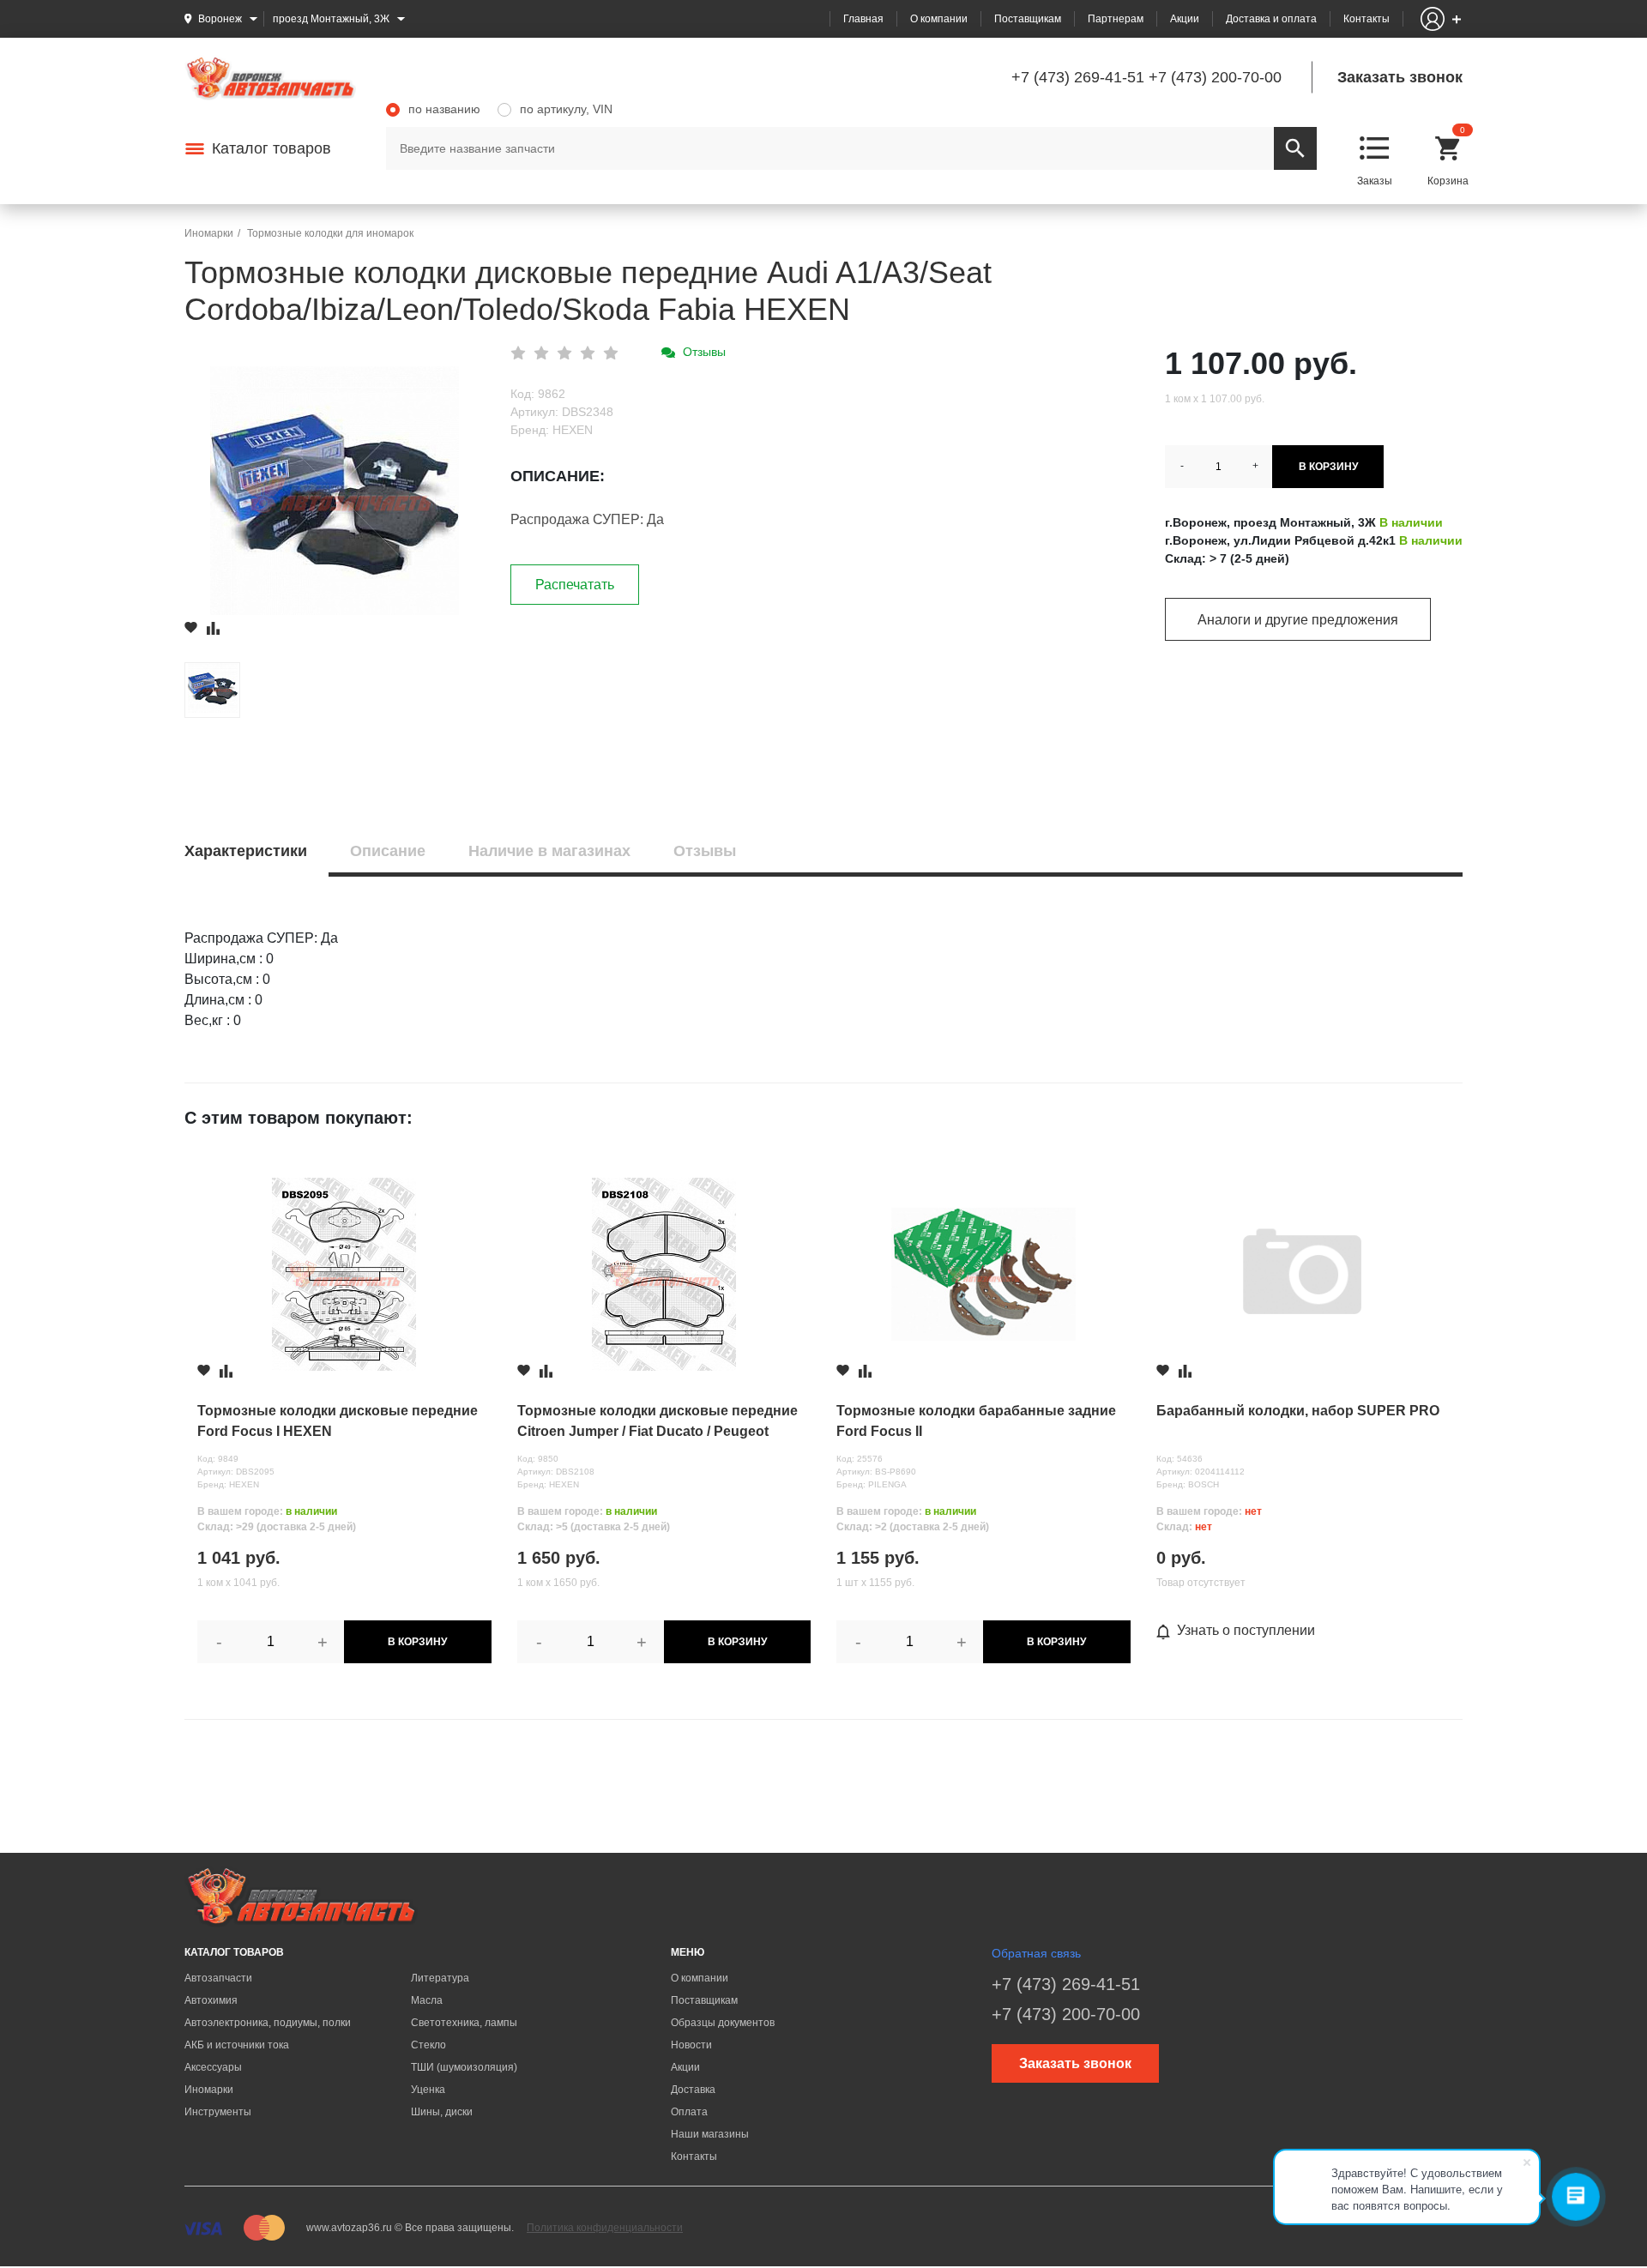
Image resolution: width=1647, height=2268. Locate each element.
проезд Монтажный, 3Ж (331, 19)
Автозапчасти (218, 1978)
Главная (863, 19)
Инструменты (218, 2112)
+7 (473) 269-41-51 (1078, 77)
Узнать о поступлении (1246, 1630)
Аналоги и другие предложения (1298, 620)
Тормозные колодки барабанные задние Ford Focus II (976, 1421)
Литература (440, 1978)
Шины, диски (442, 2112)
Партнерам (1116, 19)
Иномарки (209, 2090)
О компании (939, 19)
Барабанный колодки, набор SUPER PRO (1298, 1411)
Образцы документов (723, 2023)
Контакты (1366, 19)
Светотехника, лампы (464, 2023)
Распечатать (575, 585)
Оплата (689, 2112)
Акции (1185, 19)
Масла (427, 2000)
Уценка (428, 2090)
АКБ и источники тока (237, 2045)
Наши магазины (710, 2134)
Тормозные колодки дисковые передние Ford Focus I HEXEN (338, 1421)
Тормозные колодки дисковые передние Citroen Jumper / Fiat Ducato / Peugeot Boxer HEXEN (658, 1423)
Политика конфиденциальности (605, 2228)
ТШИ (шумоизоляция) (464, 2067)
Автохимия (211, 2000)
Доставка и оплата (1271, 19)
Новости (691, 2045)
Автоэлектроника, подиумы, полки (268, 2023)
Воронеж (220, 19)
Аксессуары (213, 2067)
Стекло (428, 2045)
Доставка (693, 2090)
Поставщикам (1028, 19)
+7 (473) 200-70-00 (1215, 77)
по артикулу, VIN (566, 109)
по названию (444, 109)
